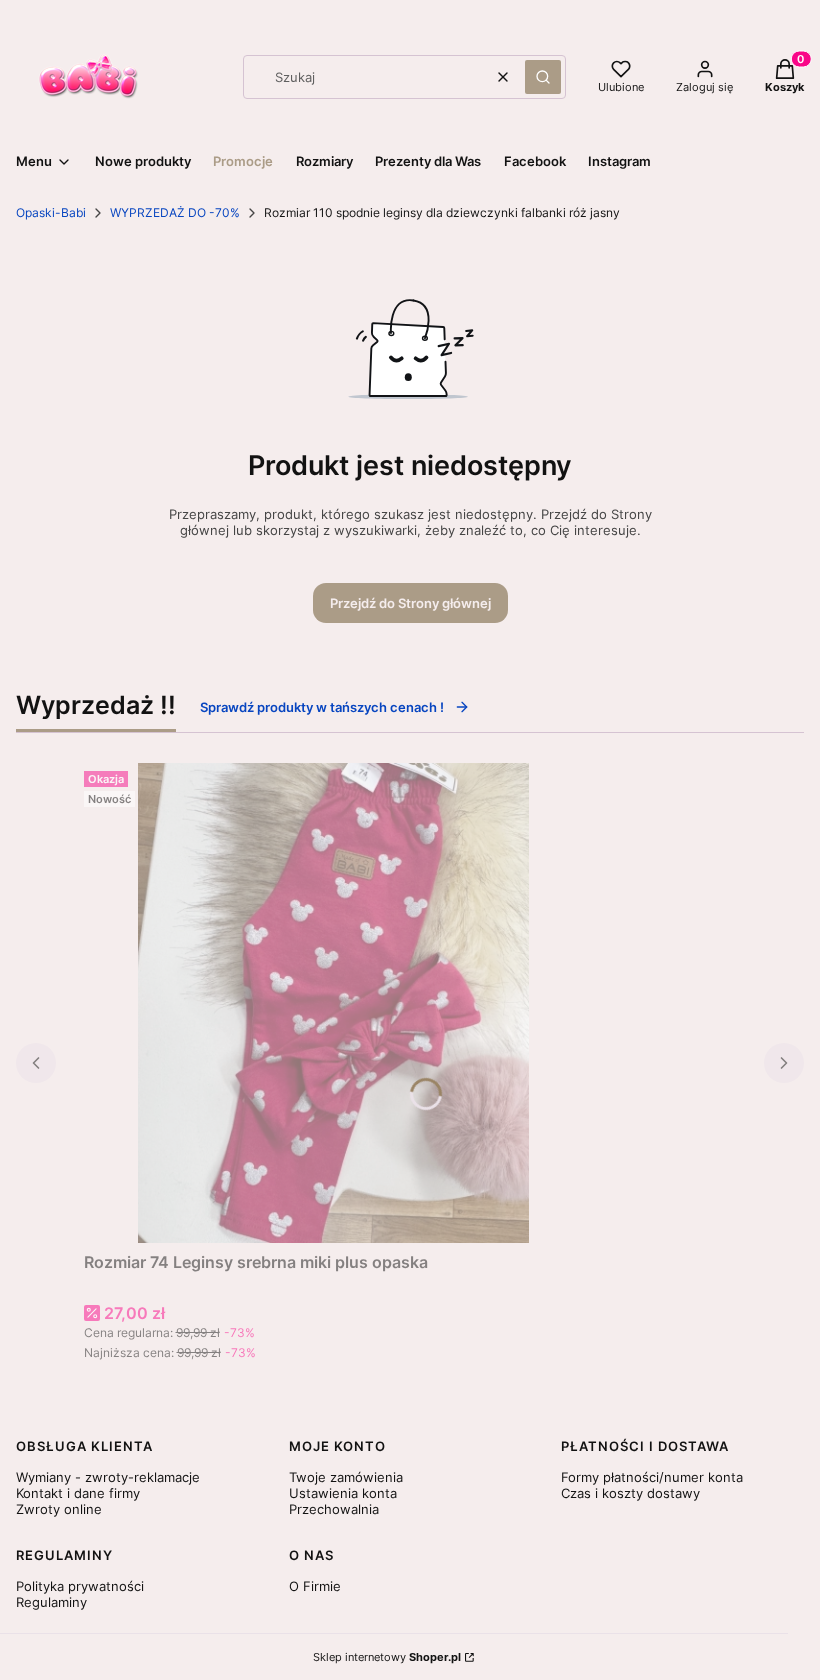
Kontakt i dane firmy (78, 1493)
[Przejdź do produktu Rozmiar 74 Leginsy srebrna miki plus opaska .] (334, 1003)
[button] (543, 77)
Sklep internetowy (387, 1657)
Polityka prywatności (80, 1586)
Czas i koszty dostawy (630, 1493)
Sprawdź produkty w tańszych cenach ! (322, 707)
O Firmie (315, 1586)
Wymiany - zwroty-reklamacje (108, 1477)
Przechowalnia (334, 1509)
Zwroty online (59, 1509)
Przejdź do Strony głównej (410, 603)
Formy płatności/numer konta (652, 1477)
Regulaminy (51, 1602)
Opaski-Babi (51, 212)
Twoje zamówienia (346, 1477)
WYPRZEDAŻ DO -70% (175, 212)
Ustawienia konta (343, 1493)
